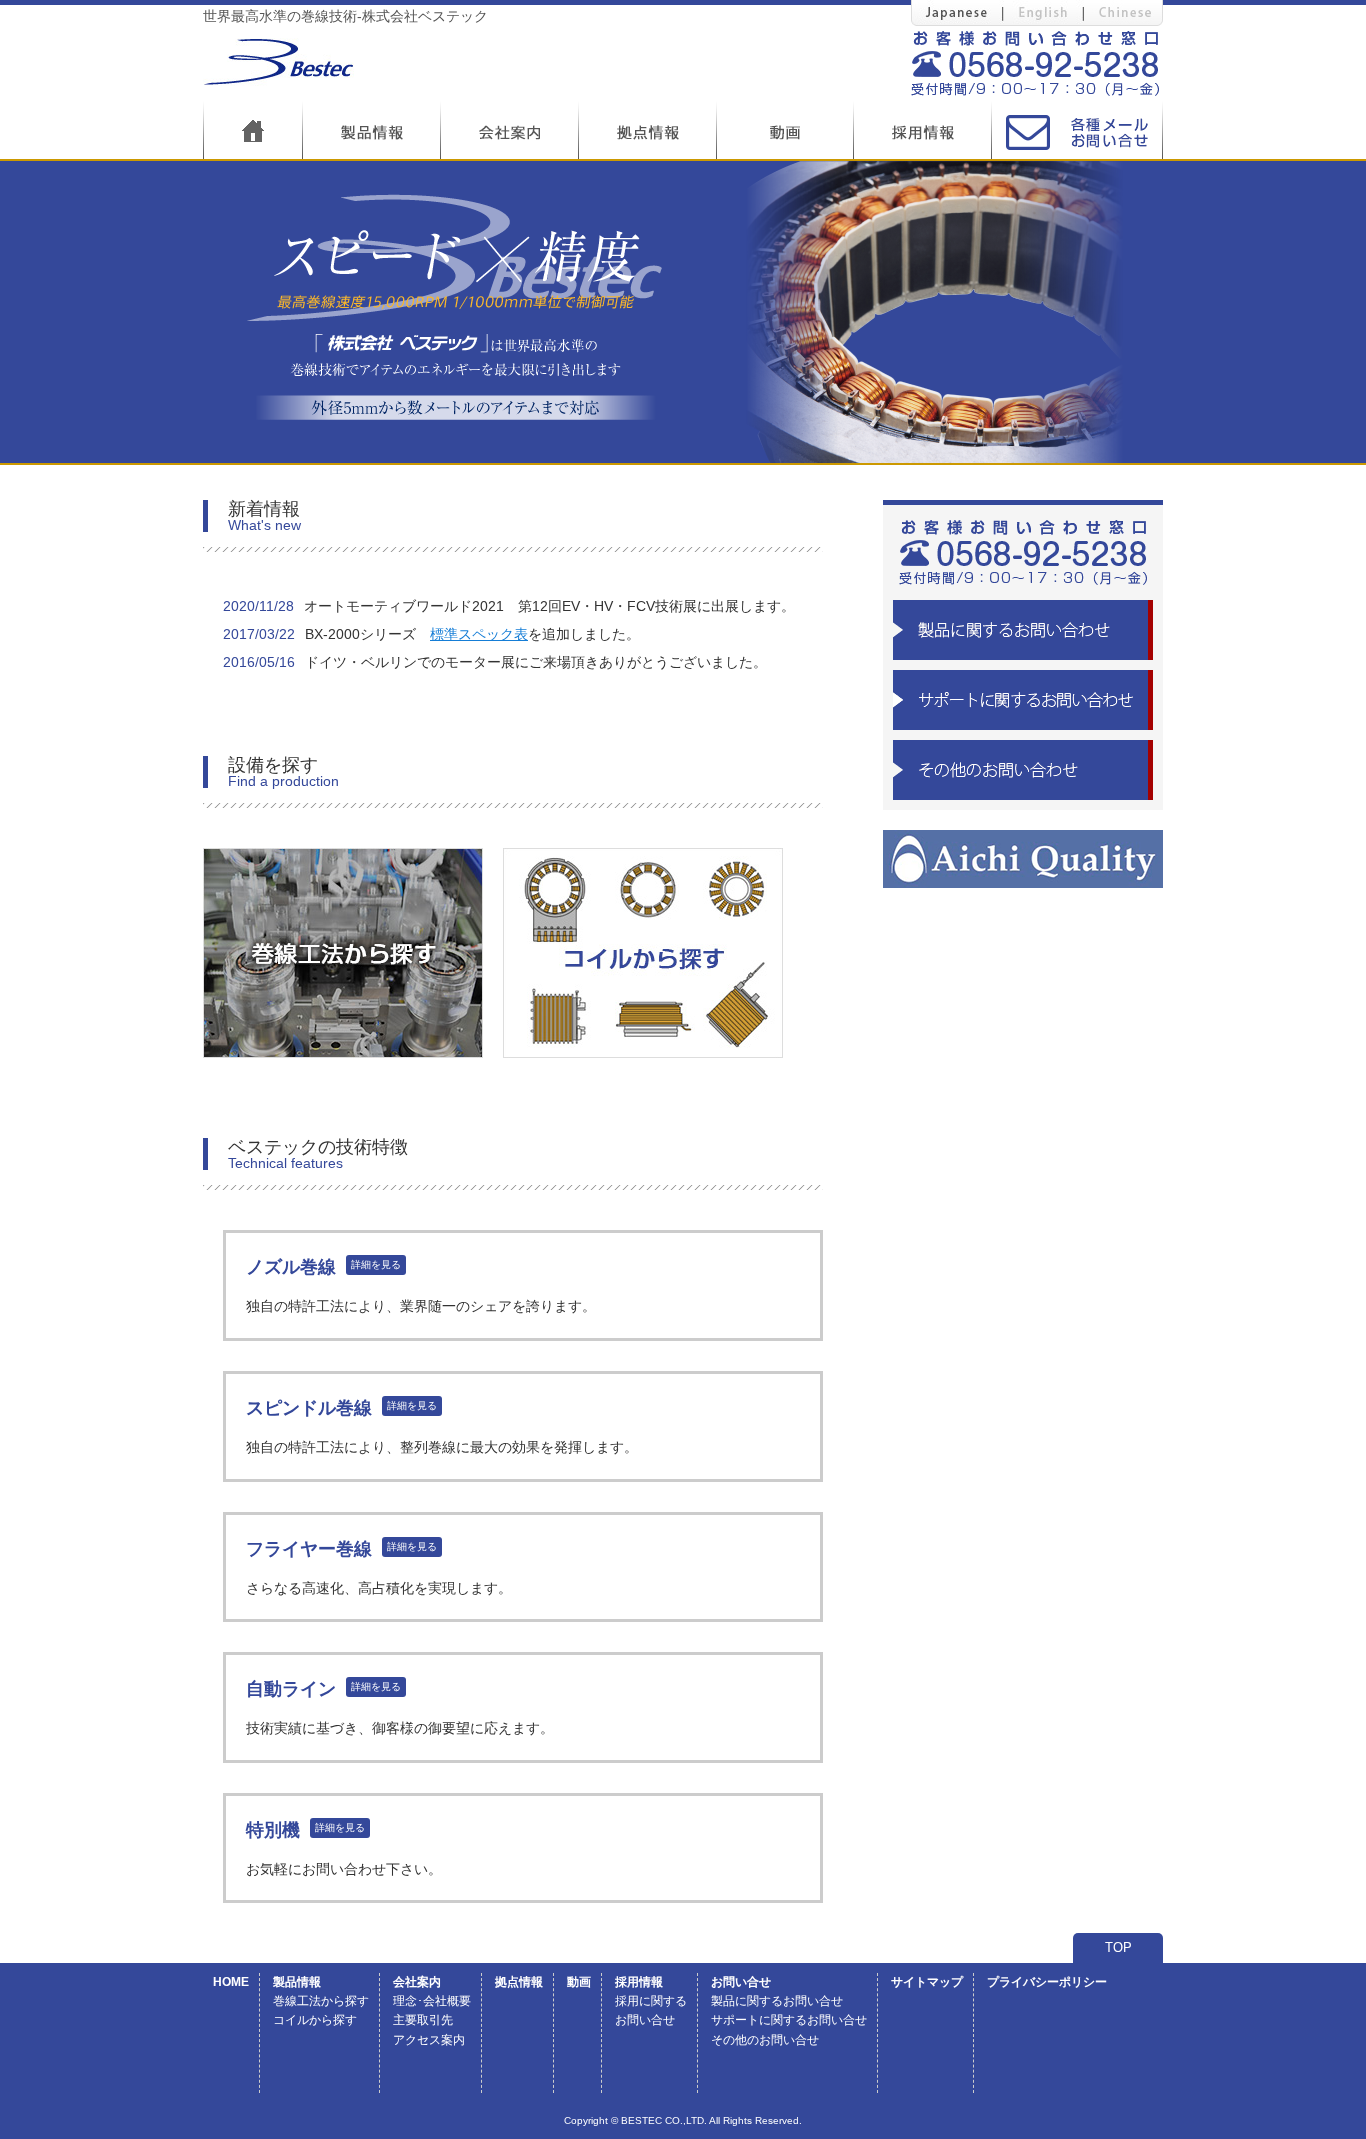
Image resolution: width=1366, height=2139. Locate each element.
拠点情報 (519, 1982)
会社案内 (417, 1982)
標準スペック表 (479, 634)
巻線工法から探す (321, 2001)
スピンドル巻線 (309, 1408)
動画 (579, 1982)
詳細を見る (376, 1264)
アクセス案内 (429, 2040)
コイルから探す (315, 2020)
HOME (231, 1982)
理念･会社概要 (432, 2001)
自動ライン (291, 1689)
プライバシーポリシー (1047, 1982)
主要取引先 (423, 2020)
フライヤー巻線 (309, 1549)
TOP (1118, 1947)
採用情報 (639, 1982)
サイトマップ (927, 1982)
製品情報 (297, 1982)
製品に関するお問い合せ (777, 2001)
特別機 (273, 1830)
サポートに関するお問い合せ (789, 2020)
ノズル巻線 (291, 1267)
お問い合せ (741, 1982)
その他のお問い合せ (765, 2040)
